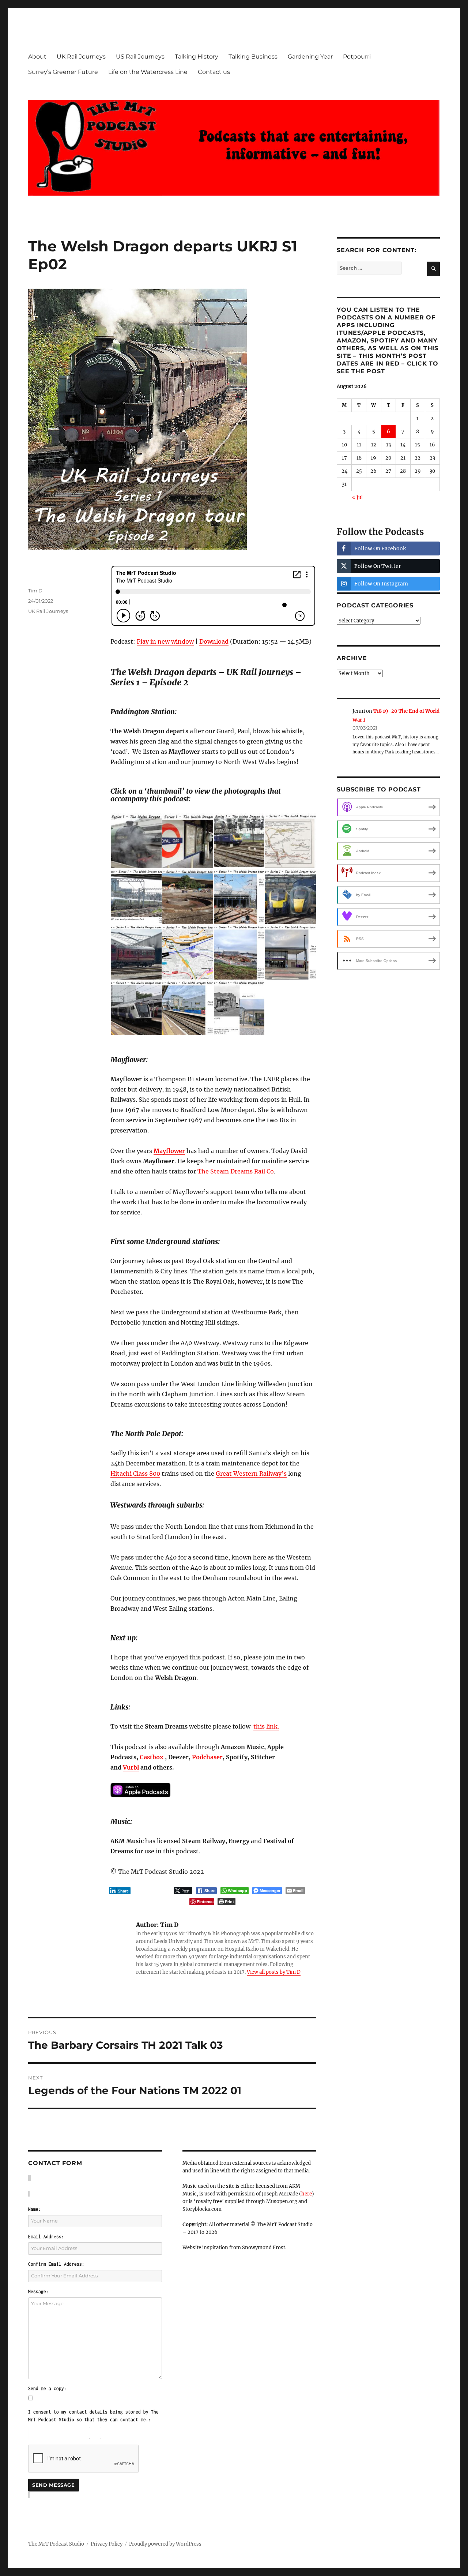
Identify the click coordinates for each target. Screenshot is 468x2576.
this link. (266, 1726)
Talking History (197, 57)
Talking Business (253, 57)
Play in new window (165, 641)
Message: (38, 2292)
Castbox (152, 1757)
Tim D (35, 591)
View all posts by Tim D (274, 1972)
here (307, 2194)
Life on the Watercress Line (148, 72)
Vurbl (131, 1767)
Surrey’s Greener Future (63, 72)
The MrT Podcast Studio (56, 2544)
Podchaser (207, 1757)
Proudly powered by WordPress (165, 2544)
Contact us (214, 72)
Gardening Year (310, 57)
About (37, 57)
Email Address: (46, 2237)
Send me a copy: (47, 2388)
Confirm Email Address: (56, 2264)
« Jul (357, 497)
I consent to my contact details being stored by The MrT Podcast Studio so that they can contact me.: (93, 2416)
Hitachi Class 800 (135, 1474)
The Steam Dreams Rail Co (236, 1171)
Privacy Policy (107, 2544)
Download (214, 641)
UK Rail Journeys (81, 57)
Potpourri (357, 57)
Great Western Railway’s (251, 1474)
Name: (35, 2209)
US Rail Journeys (140, 57)
